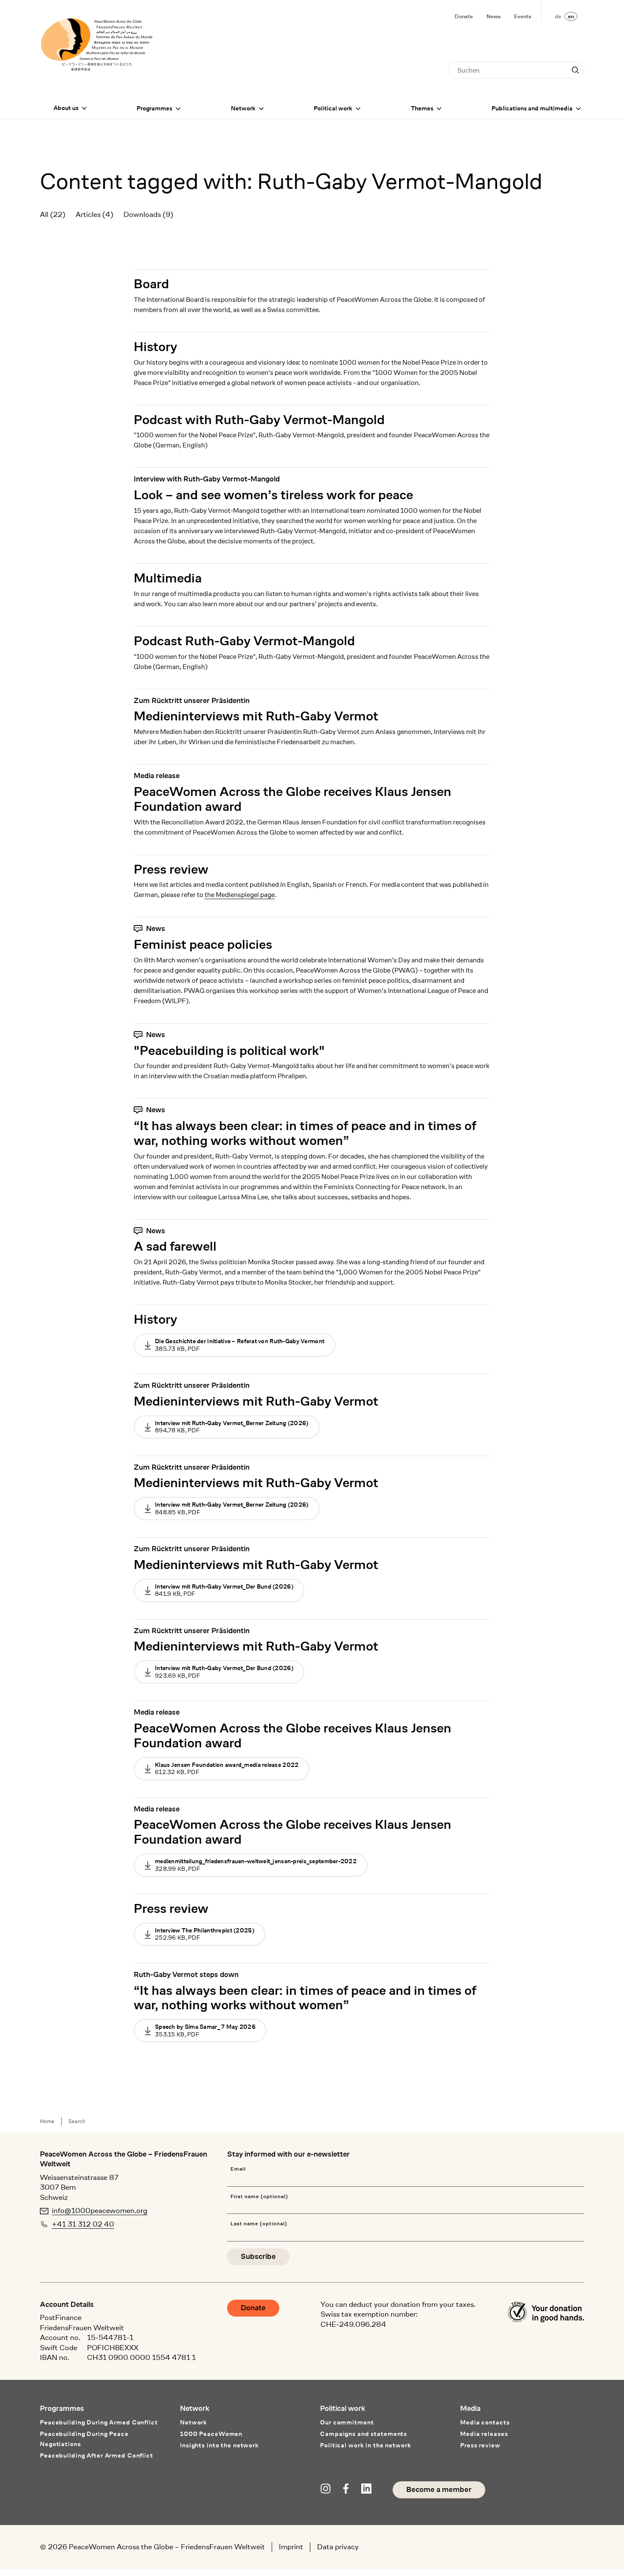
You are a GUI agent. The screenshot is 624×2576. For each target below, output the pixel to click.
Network (243, 108)
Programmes (155, 108)
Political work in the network (365, 2445)
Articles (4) (94, 214)
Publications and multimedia (532, 108)
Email (238, 2169)
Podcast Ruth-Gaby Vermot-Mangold (244, 641)
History (155, 347)
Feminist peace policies (203, 944)
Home (47, 2121)
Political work (333, 108)
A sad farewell (175, 1246)
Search (77, 2121)
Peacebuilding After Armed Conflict (97, 2456)
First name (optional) (259, 2197)
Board (151, 284)
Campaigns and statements (364, 2434)
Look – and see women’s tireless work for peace (273, 495)
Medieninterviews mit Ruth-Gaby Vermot (256, 716)
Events (523, 16)
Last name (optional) (259, 2224)
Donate (464, 16)
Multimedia (168, 578)
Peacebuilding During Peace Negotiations (84, 2439)
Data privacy (338, 2547)
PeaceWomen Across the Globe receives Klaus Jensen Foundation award (292, 799)
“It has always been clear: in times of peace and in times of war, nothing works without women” (305, 1133)
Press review (171, 869)
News (493, 16)
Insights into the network (219, 2445)
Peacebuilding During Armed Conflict (99, 2423)
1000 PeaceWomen (211, 2434)
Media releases (484, 2434)
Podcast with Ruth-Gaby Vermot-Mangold (259, 420)
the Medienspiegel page (240, 895)
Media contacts (485, 2423)
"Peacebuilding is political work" (229, 1050)
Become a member (439, 2490)
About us (66, 108)
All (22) (53, 214)
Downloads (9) (148, 214)
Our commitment (347, 2423)
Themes (422, 108)
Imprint (291, 2547)
